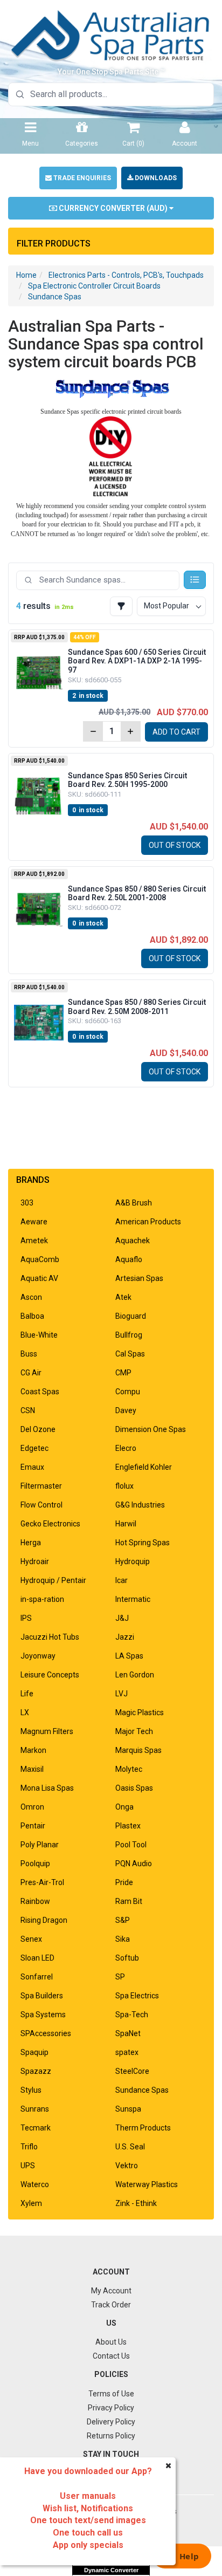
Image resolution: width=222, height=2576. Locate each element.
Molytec (129, 1769)
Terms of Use (111, 2394)
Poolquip (35, 1864)
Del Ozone (38, 1429)
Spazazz (36, 2071)
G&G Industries (140, 1505)
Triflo (29, 2147)
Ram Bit (129, 1901)
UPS (28, 2166)
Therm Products (143, 2128)
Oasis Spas (134, 1788)
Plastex (128, 1826)
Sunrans (35, 2109)
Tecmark (36, 2128)
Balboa (32, 1316)
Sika (123, 1939)
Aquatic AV (39, 1278)
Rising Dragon (44, 1920)
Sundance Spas (55, 297)
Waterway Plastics (147, 2184)
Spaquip (34, 2052)
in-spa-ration (42, 1599)
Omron (32, 1807)
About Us (111, 2342)
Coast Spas (40, 1392)
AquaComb (40, 1259)
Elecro (126, 1448)
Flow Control (41, 1505)
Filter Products (54, 244)
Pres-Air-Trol (42, 1882)
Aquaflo (129, 1259)
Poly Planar (40, 1845)
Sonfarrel (37, 1977)
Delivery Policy (111, 2422)
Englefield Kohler (144, 1467)
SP (120, 1977)
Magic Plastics (140, 1712)
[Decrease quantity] (93, 731)
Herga (31, 1543)
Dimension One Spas (151, 1429)
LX (25, 1712)
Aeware (34, 1222)
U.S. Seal (130, 2147)
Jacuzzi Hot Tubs (50, 1637)
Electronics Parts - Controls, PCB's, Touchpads (126, 275)
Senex (31, 1939)
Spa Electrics (137, 1996)
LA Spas (129, 1656)
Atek (123, 1297)
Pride (124, 1882)
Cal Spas (130, 1354)
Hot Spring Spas (143, 1543)
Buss (29, 1354)
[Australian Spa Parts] (111, 35)
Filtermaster (41, 1486)
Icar (122, 1580)
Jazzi (125, 1637)
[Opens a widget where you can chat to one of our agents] (182, 2557)
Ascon (31, 1297)
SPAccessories (46, 2033)
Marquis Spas (138, 1750)
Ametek (34, 1241)
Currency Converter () (113, 208)
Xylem (31, 2203)
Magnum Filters (47, 1731)
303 (27, 1203)
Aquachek (133, 1241)
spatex (127, 2052)
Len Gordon (135, 1675)
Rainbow (35, 1901)
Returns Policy (111, 2436)
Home (26, 275)
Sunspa (128, 2109)
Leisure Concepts (50, 1675)
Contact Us (111, 2356)
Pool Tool (131, 1845)
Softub (127, 1958)
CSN (28, 1410)
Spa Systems (43, 2015)
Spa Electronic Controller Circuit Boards (94, 286)
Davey (126, 1410)
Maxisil (32, 1769)
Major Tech (134, 1731)
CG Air (31, 1373)
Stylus (31, 2090)
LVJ (122, 1694)
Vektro (127, 2166)
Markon (33, 1750)
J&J (122, 1618)
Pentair (33, 1826)
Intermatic (133, 1599)
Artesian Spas (139, 1278)
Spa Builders (42, 1996)
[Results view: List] (195, 580)
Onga (124, 1807)
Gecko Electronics (50, 1524)
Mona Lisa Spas (47, 1788)
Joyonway (38, 1656)
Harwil (126, 1524)
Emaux (32, 1467)
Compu (128, 1392)
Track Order (111, 2305)
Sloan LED (37, 1958)
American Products (148, 1222)
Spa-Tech (132, 2015)
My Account (111, 2291)
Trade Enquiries (81, 178)
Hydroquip (133, 1561)
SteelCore (132, 2071)
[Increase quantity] (130, 731)
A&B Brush (134, 1203)
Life (27, 1694)
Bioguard (131, 1316)
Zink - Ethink (136, 2203)
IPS (26, 1618)
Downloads (155, 178)
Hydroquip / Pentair (53, 1580)
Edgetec (34, 1448)
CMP (123, 1373)
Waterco (35, 2184)
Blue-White (39, 1335)
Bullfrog (129, 1335)
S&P (123, 1920)
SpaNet (128, 2033)
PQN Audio (134, 1864)
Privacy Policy (111, 2408)
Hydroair (35, 1561)
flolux (124, 1486)
